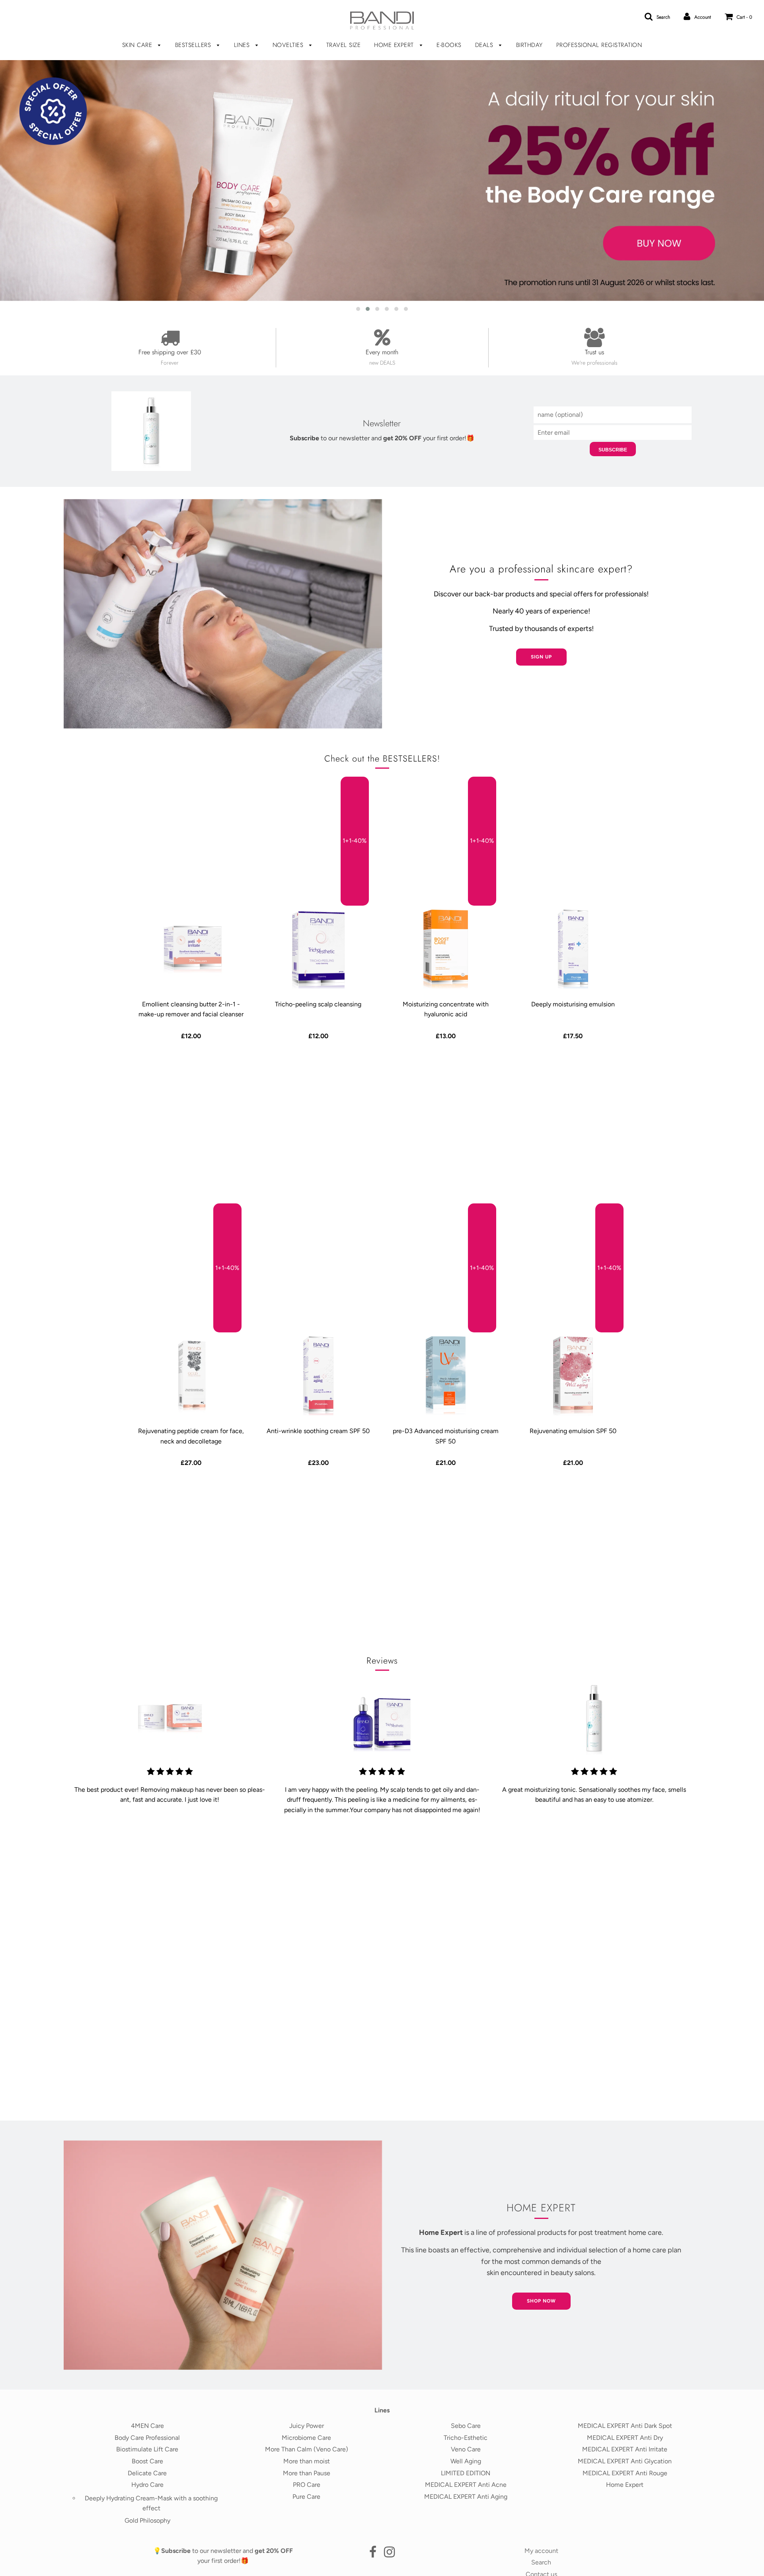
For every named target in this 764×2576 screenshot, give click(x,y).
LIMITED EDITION (466, 2473)
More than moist (307, 2461)
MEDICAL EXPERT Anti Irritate (625, 2449)
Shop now (541, 2301)
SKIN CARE (138, 45)
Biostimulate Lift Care (147, 2449)
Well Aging (466, 2461)
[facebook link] (373, 2554)
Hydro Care (147, 2485)
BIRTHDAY (529, 45)
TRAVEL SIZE (344, 45)
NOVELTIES (289, 45)
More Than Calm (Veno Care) (307, 2449)
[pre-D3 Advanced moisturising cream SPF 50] (446, 1376)
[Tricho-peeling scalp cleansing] (318, 949)
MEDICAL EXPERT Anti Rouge (625, 2473)
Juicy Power (307, 2426)
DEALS (485, 45)
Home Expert (625, 2485)
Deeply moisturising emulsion (573, 1004)
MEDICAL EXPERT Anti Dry (625, 2438)
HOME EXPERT (395, 45)
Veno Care (466, 2449)
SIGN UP (541, 657)
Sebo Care (466, 2426)
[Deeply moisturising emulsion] (573, 949)
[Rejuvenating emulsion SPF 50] (573, 1376)
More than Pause (307, 2473)
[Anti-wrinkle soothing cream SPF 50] (318, 1376)
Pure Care (306, 2497)
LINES (243, 45)
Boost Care (147, 2461)
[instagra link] (389, 2554)
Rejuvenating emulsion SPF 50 (573, 1431)
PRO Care (307, 2485)
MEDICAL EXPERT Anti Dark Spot (625, 2426)
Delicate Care (147, 2473)
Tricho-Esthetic (466, 2438)
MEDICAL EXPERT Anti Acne (466, 2485)
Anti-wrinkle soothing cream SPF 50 (318, 1431)
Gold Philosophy (147, 2520)
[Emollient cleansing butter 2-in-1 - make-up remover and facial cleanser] (191, 949)
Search (541, 2562)
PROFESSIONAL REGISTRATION (599, 45)
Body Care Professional (147, 2438)
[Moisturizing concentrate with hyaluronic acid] (446, 949)
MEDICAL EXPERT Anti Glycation (625, 2461)
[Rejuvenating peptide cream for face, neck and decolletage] (191, 1376)
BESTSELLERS (194, 45)
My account (541, 2551)
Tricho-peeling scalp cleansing (318, 1004)
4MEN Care (147, 2426)
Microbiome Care (306, 2438)
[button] (358, 309)
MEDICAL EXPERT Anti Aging (466, 2497)
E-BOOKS (449, 45)
